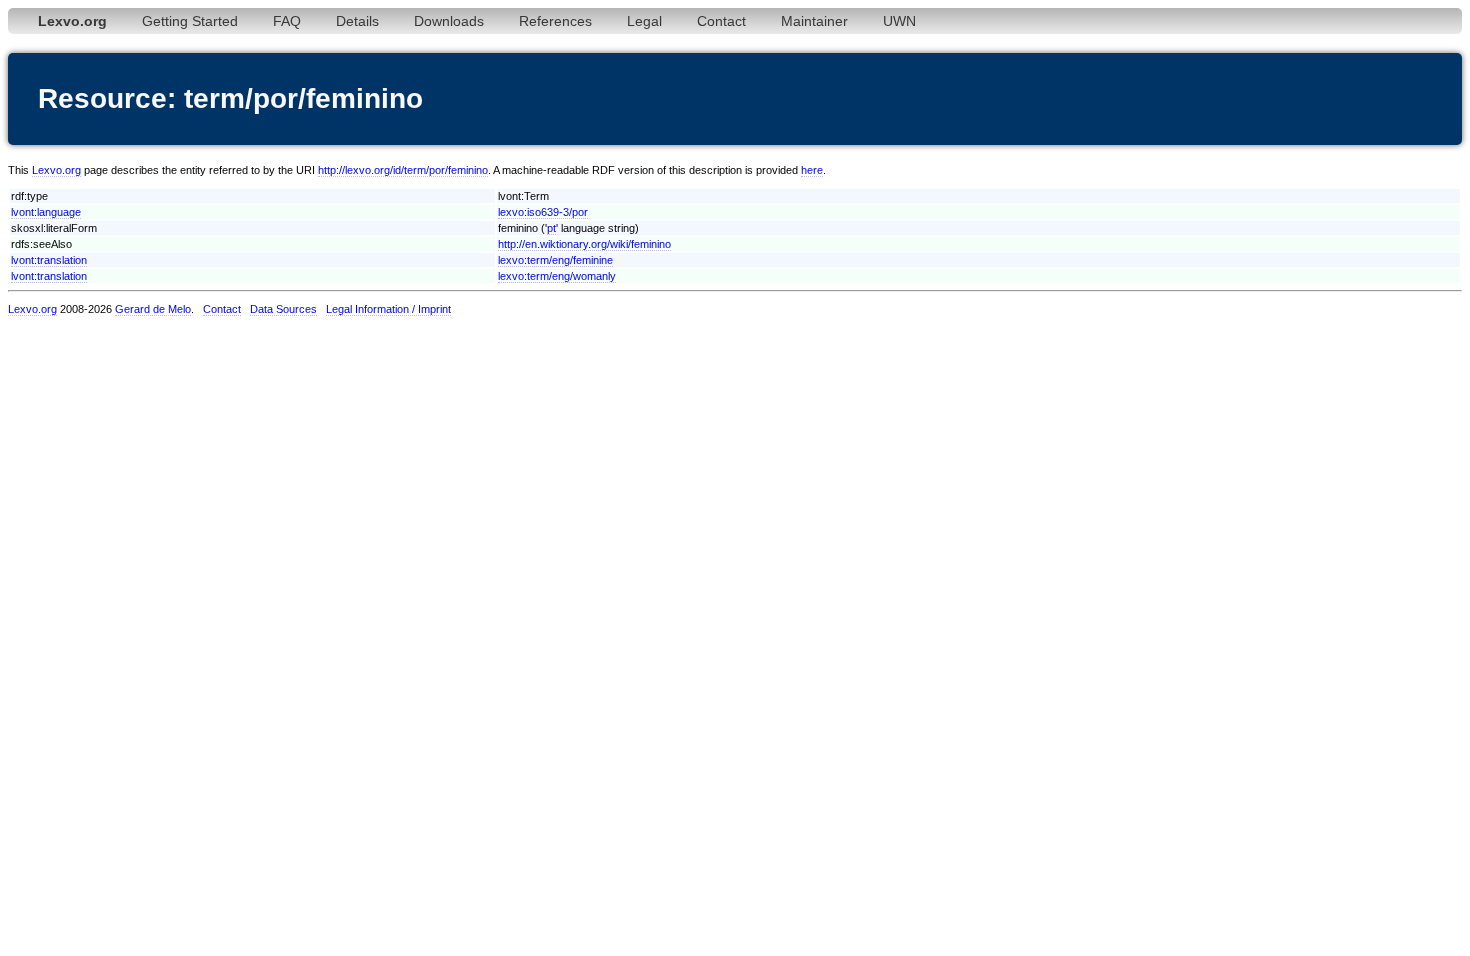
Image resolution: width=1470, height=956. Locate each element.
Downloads (449, 21)
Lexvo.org (56, 170)
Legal (644, 21)
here (812, 170)
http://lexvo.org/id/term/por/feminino (403, 170)
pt (551, 228)
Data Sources (283, 309)
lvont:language (46, 212)
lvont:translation (49, 260)
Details (357, 21)
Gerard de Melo (153, 309)
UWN (899, 21)
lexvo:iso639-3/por (543, 212)
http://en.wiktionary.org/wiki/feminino (584, 244)
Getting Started (190, 21)
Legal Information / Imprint (388, 309)
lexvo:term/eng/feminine (555, 260)
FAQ (287, 21)
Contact (721, 21)
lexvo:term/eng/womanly (557, 276)
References (555, 21)
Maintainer (814, 21)
